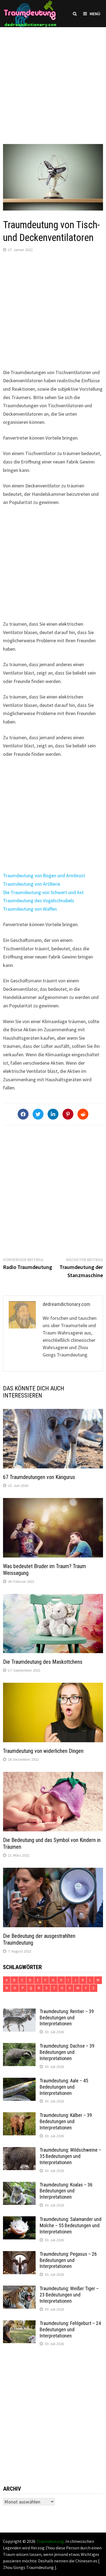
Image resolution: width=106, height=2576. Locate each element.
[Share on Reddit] (83, 1114)
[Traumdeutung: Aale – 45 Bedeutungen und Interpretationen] (19, 2081)
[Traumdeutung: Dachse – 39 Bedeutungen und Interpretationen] (19, 2047)
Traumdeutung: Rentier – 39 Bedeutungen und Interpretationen (67, 2018)
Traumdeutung (50, 2541)
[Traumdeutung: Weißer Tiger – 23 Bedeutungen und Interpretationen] (19, 2289)
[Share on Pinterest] (68, 1114)
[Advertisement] (53, 80)
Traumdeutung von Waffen (30, 909)
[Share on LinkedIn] (53, 1114)
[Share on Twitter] (38, 1114)
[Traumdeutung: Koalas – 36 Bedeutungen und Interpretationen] (19, 2185)
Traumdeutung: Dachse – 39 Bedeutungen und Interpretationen (67, 2052)
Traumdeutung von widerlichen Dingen (43, 1751)
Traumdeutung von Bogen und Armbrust (44, 875)
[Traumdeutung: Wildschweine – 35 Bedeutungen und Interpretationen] (19, 2151)
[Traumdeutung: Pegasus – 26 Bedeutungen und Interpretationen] (19, 2255)
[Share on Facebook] (23, 1114)
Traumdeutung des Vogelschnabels (39, 900)
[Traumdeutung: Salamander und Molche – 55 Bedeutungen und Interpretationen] (19, 2220)
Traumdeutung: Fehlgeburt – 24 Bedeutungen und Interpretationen (70, 2329)
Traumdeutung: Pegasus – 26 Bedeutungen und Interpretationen (68, 2260)
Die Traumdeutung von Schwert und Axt (43, 892)
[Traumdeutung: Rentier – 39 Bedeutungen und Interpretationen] (19, 2012)
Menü (95, 14)
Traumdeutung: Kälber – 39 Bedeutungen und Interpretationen (66, 2121)
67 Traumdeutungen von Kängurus (39, 1477)
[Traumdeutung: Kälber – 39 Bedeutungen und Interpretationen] (19, 2116)
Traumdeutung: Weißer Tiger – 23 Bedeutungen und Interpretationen (69, 2295)
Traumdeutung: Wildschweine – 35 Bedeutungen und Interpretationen (70, 2156)
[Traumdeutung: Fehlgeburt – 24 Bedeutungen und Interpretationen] (19, 2324)
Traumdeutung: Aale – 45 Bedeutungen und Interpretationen (64, 2087)
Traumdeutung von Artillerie (32, 884)
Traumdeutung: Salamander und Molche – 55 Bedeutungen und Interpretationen (71, 2225)
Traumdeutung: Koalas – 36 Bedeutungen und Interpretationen (66, 2191)
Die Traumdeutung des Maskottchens (43, 1662)
